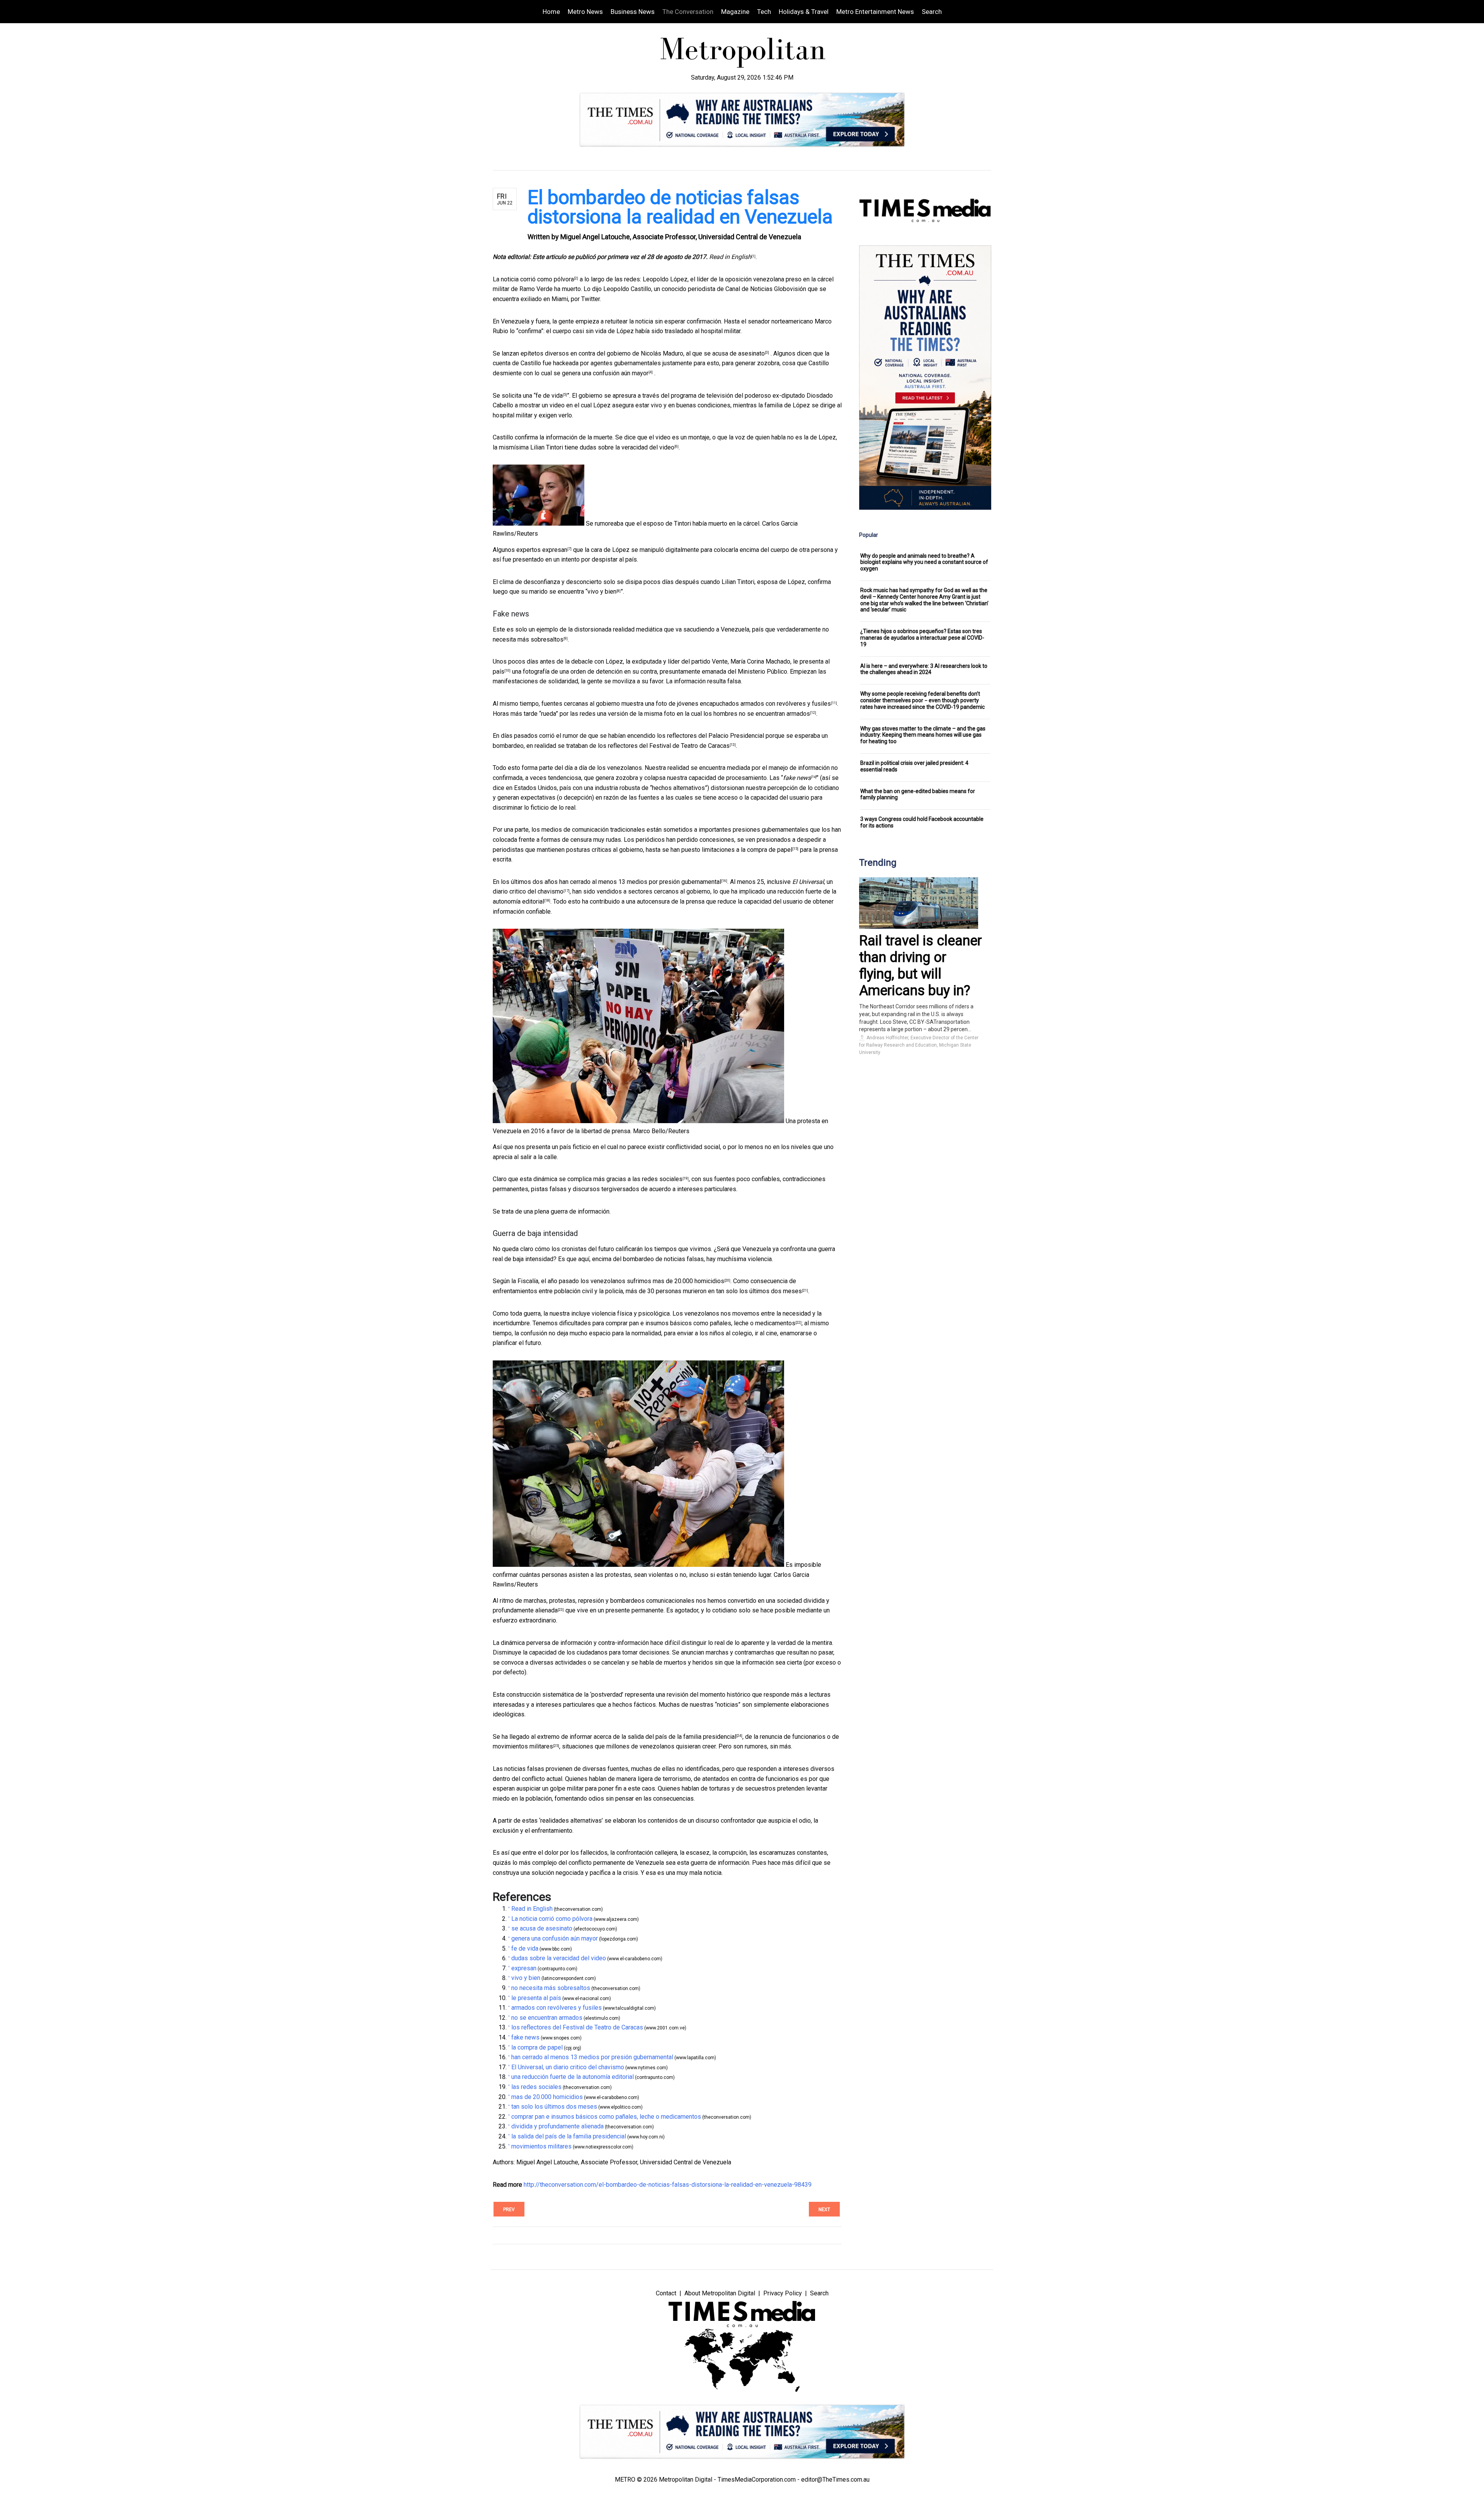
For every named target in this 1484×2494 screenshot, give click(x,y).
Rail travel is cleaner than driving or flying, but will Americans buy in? (921, 966)
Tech (764, 12)
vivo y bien (602, 592)
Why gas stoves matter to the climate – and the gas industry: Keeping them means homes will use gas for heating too (923, 735)
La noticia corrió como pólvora (533, 279)
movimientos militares (523, 1746)
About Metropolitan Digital (720, 2293)
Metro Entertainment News (875, 12)
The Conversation (688, 12)
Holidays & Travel (804, 12)
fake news (797, 778)
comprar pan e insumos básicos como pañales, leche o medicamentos (700, 1323)
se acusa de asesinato (734, 353)
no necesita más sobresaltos (551, 1988)
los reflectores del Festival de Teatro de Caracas (664, 746)
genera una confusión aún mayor (605, 373)
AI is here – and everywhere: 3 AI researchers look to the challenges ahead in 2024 (924, 669)
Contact (666, 2293)
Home (551, 12)
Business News (633, 12)
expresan (555, 550)
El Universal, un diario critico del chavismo (568, 2067)
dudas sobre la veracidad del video (627, 447)
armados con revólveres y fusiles (786, 704)
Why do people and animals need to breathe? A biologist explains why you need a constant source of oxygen (924, 562)
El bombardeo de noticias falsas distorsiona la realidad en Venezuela (680, 207)
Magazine (735, 12)
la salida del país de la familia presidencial (679, 1737)
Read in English (532, 1909)
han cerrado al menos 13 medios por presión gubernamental (640, 882)
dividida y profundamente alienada (557, 2126)
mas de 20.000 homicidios (688, 1281)
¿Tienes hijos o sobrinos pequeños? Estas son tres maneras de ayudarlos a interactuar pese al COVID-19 (922, 638)
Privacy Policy (783, 2293)
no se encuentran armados (774, 714)
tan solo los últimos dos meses (759, 1291)
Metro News (585, 12)
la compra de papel (767, 850)
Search (932, 12)
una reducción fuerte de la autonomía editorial (573, 2077)
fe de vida (549, 396)
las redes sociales (657, 1179)
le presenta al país (536, 1998)
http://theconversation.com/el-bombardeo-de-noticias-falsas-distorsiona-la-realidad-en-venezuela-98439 (668, 2185)
